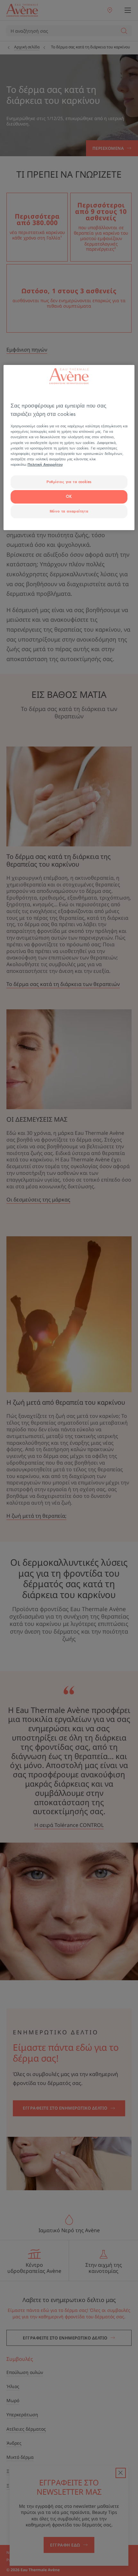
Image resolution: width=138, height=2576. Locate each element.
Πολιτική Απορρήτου (45, 465)
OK (69, 497)
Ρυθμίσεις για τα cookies (69, 482)
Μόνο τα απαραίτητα (69, 511)
